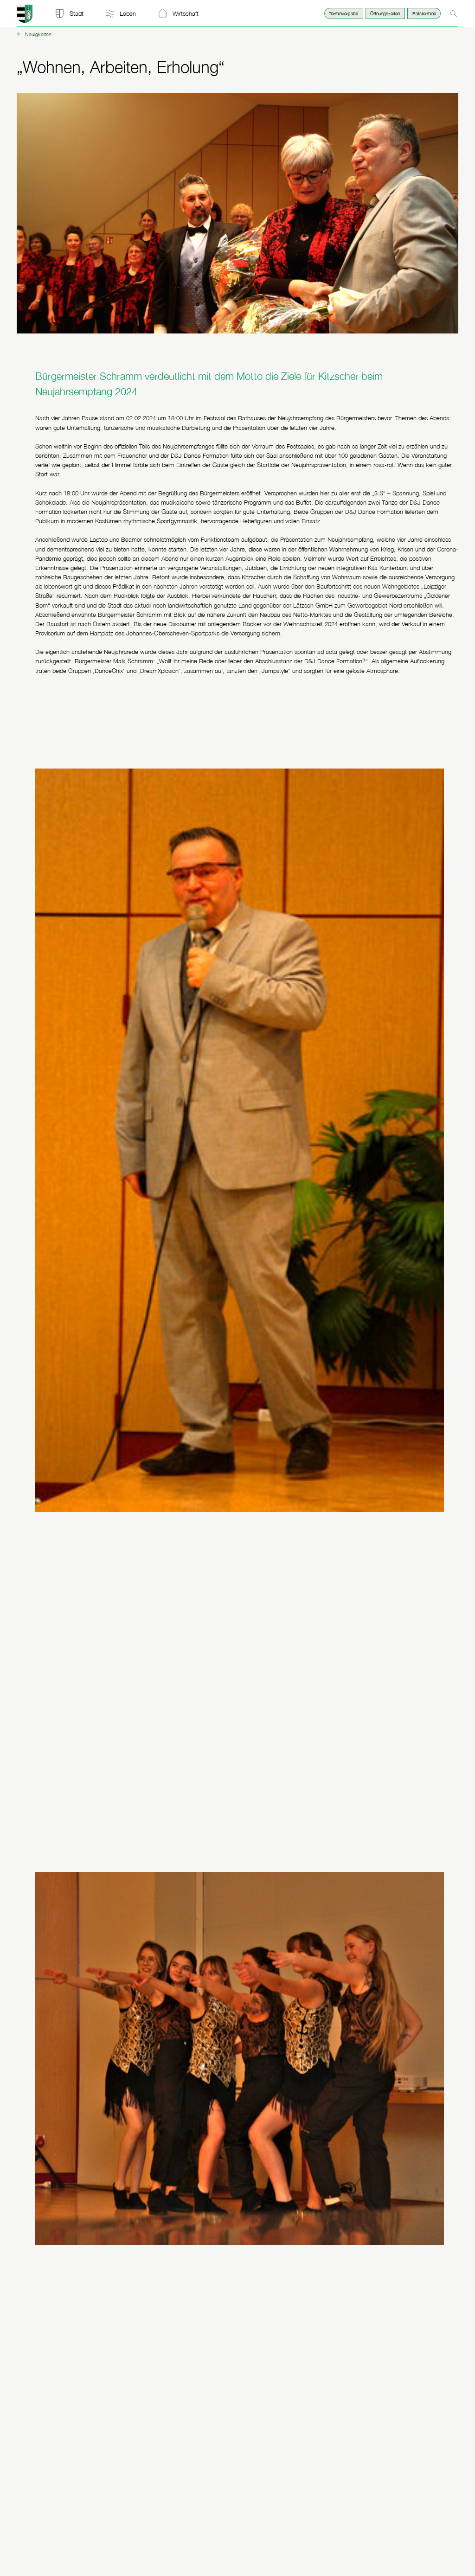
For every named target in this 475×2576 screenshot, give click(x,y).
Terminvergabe (343, 13)
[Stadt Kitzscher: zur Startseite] (25, 20)
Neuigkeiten (38, 35)
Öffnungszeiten (385, 13)
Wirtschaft (186, 13)
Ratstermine (424, 13)
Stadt (77, 13)
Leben (128, 13)
